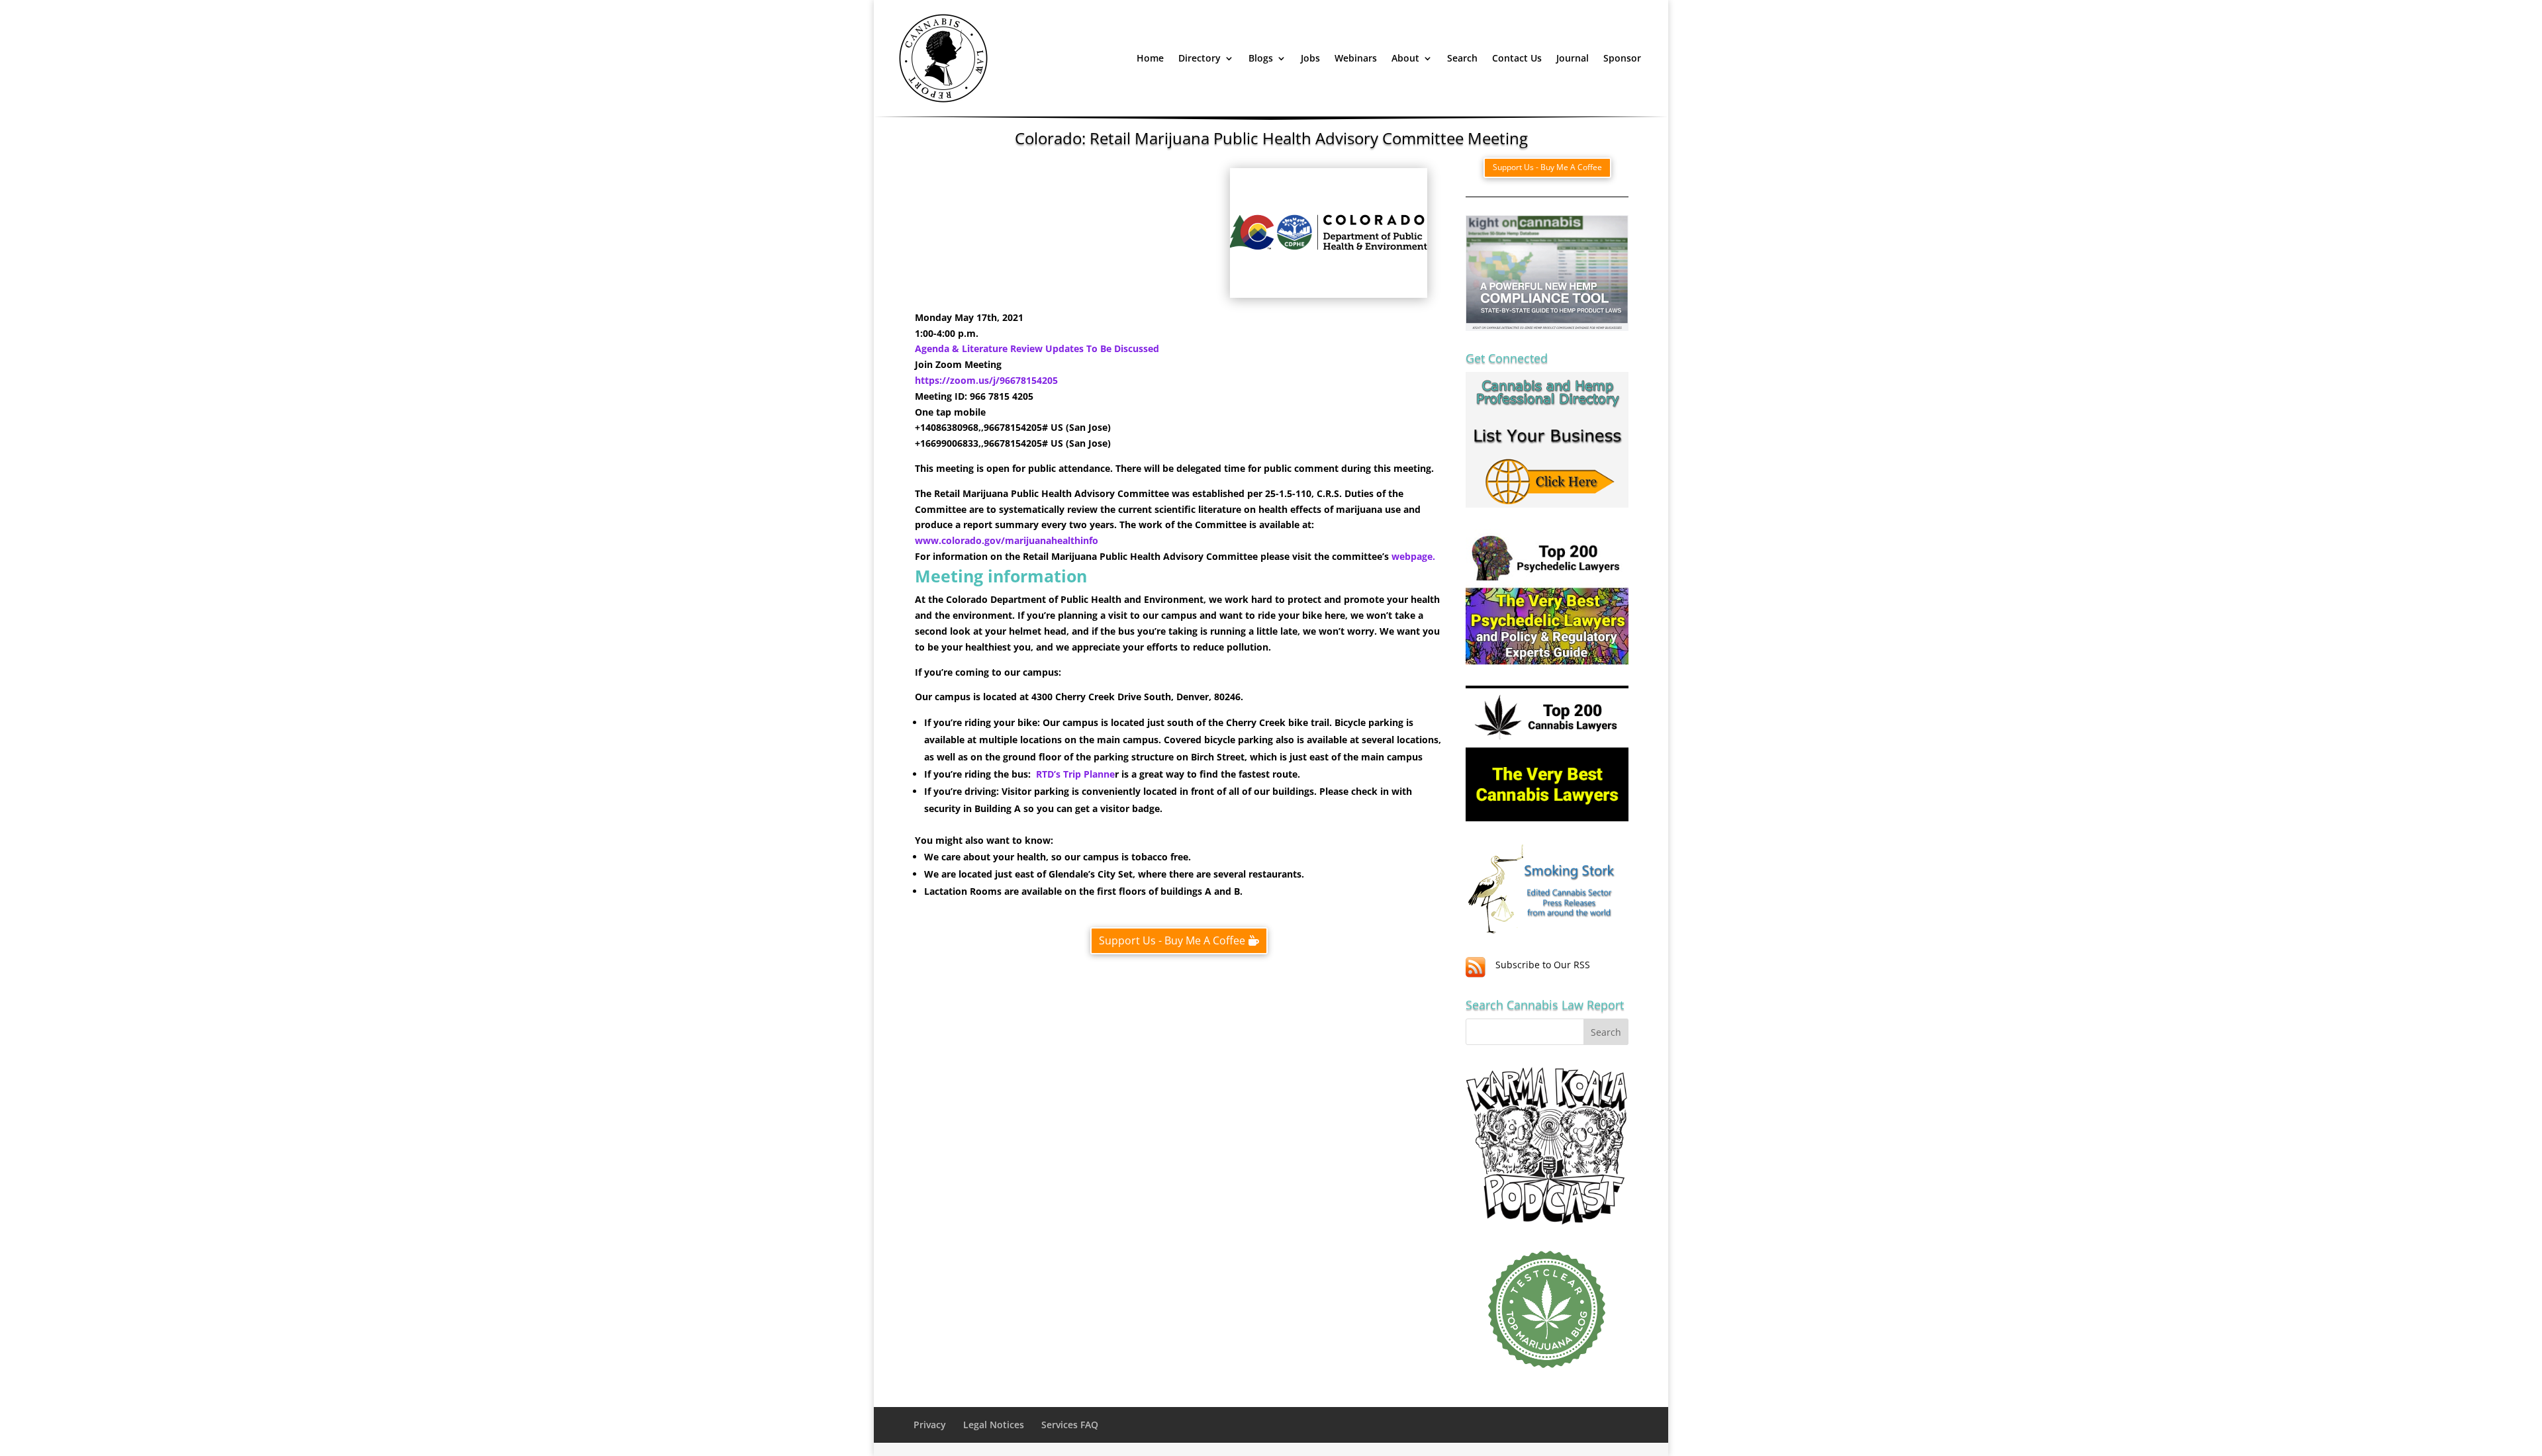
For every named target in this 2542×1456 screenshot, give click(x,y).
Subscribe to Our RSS (1543, 965)
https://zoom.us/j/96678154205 (986, 380)
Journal (1573, 58)
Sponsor (1622, 58)
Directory (1200, 58)
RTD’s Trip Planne (1075, 774)
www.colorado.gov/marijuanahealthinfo (1007, 540)
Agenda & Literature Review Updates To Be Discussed (1037, 348)
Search (1462, 58)
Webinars (1356, 58)
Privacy (930, 1425)
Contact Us (1517, 58)
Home (1150, 58)
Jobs (1310, 58)
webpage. (1413, 556)
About (1405, 58)
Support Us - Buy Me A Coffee (1172, 940)
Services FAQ (1070, 1425)
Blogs (1261, 58)
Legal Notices (994, 1425)
